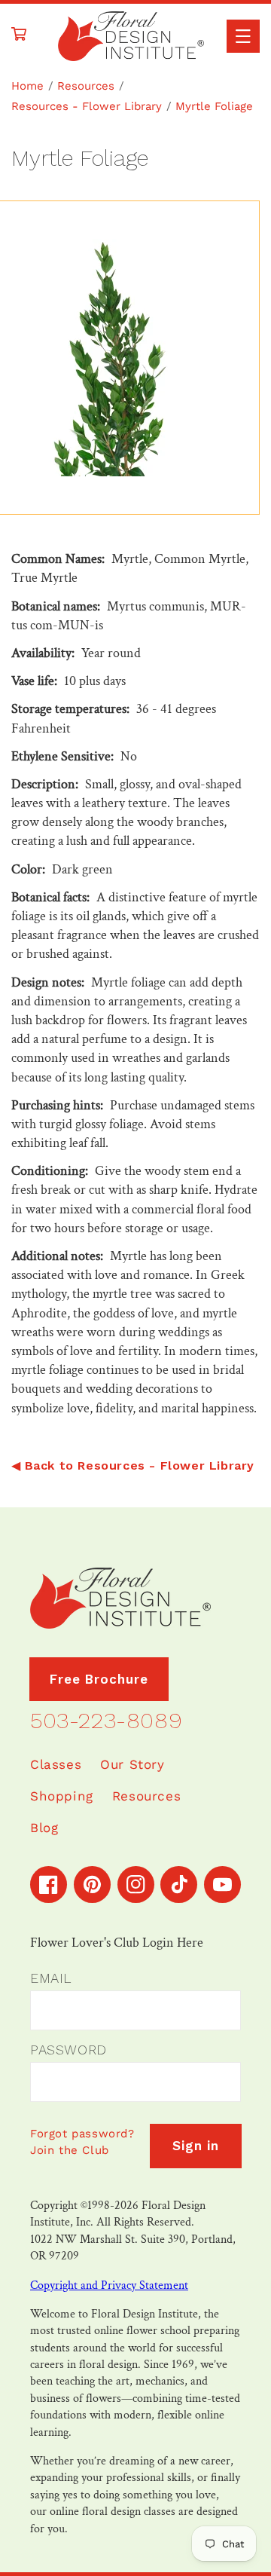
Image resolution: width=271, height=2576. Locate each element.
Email (51, 1978)
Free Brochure (99, 1679)
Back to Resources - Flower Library (140, 1465)
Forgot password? (82, 2134)
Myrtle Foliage (214, 106)
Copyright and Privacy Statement (109, 2285)
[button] (243, 36)
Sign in (196, 2146)
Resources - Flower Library (87, 106)
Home (27, 86)
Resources (86, 86)
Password (69, 2050)
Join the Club (70, 2150)
